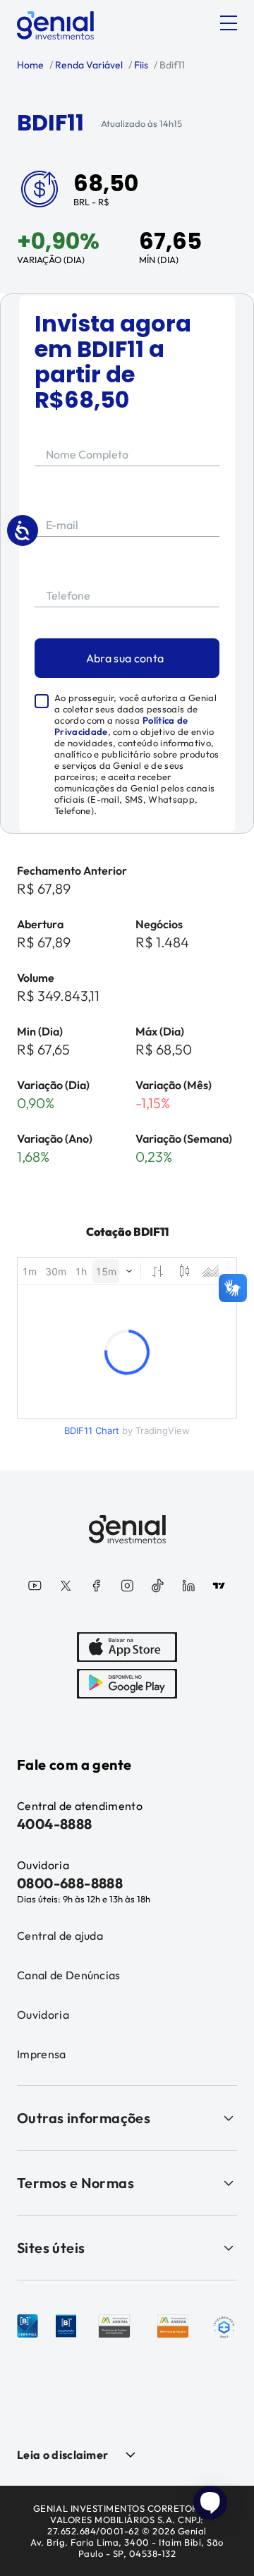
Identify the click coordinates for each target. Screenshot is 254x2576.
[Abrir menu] (229, 23)
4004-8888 (55, 1824)
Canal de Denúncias (69, 1975)
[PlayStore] (127, 1684)
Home (30, 65)
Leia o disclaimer (62, 2455)
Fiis (140, 65)
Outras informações (84, 2118)
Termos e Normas (75, 2183)
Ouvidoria (43, 2015)
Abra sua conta (125, 658)
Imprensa (42, 2054)
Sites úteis (51, 2248)
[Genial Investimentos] (55, 25)
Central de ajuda (60, 1936)
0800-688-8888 (70, 1883)
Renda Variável (88, 65)
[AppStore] (127, 1647)
